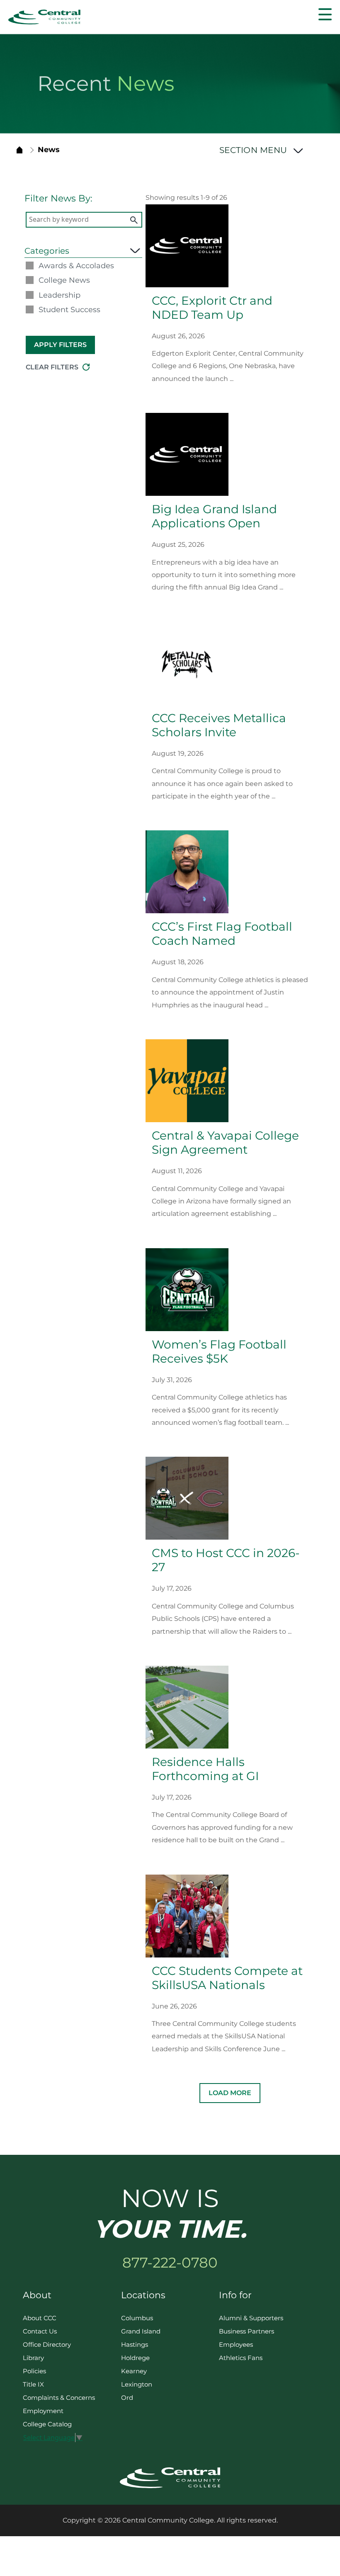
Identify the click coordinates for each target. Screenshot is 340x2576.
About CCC (40, 2318)
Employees (236, 2344)
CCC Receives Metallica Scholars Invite (219, 725)
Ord (127, 2398)
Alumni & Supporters (251, 2318)
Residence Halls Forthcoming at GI (205, 1769)
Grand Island (141, 2331)
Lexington (137, 2384)
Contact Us (40, 2331)
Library (33, 2358)
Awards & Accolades (76, 266)
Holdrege (135, 2358)
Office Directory (47, 2344)
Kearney (134, 2371)
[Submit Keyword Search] (134, 220)
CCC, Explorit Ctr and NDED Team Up (212, 308)
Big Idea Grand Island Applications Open (214, 516)
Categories (47, 251)
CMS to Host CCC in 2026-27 (226, 1560)
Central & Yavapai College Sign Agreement (225, 1142)
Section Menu (255, 150)
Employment (43, 2411)
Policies (34, 2371)
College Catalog (47, 2424)
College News (64, 280)
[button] (325, 14)
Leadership (59, 295)
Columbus (137, 2318)
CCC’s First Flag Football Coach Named (222, 934)
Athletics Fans (241, 2358)
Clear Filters (52, 367)
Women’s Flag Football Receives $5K (219, 1351)
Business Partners (246, 2331)
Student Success (69, 310)
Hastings (135, 2344)
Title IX (33, 2384)
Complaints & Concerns (59, 2398)
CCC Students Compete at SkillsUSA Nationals (227, 1978)
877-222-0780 (170, 2263)
